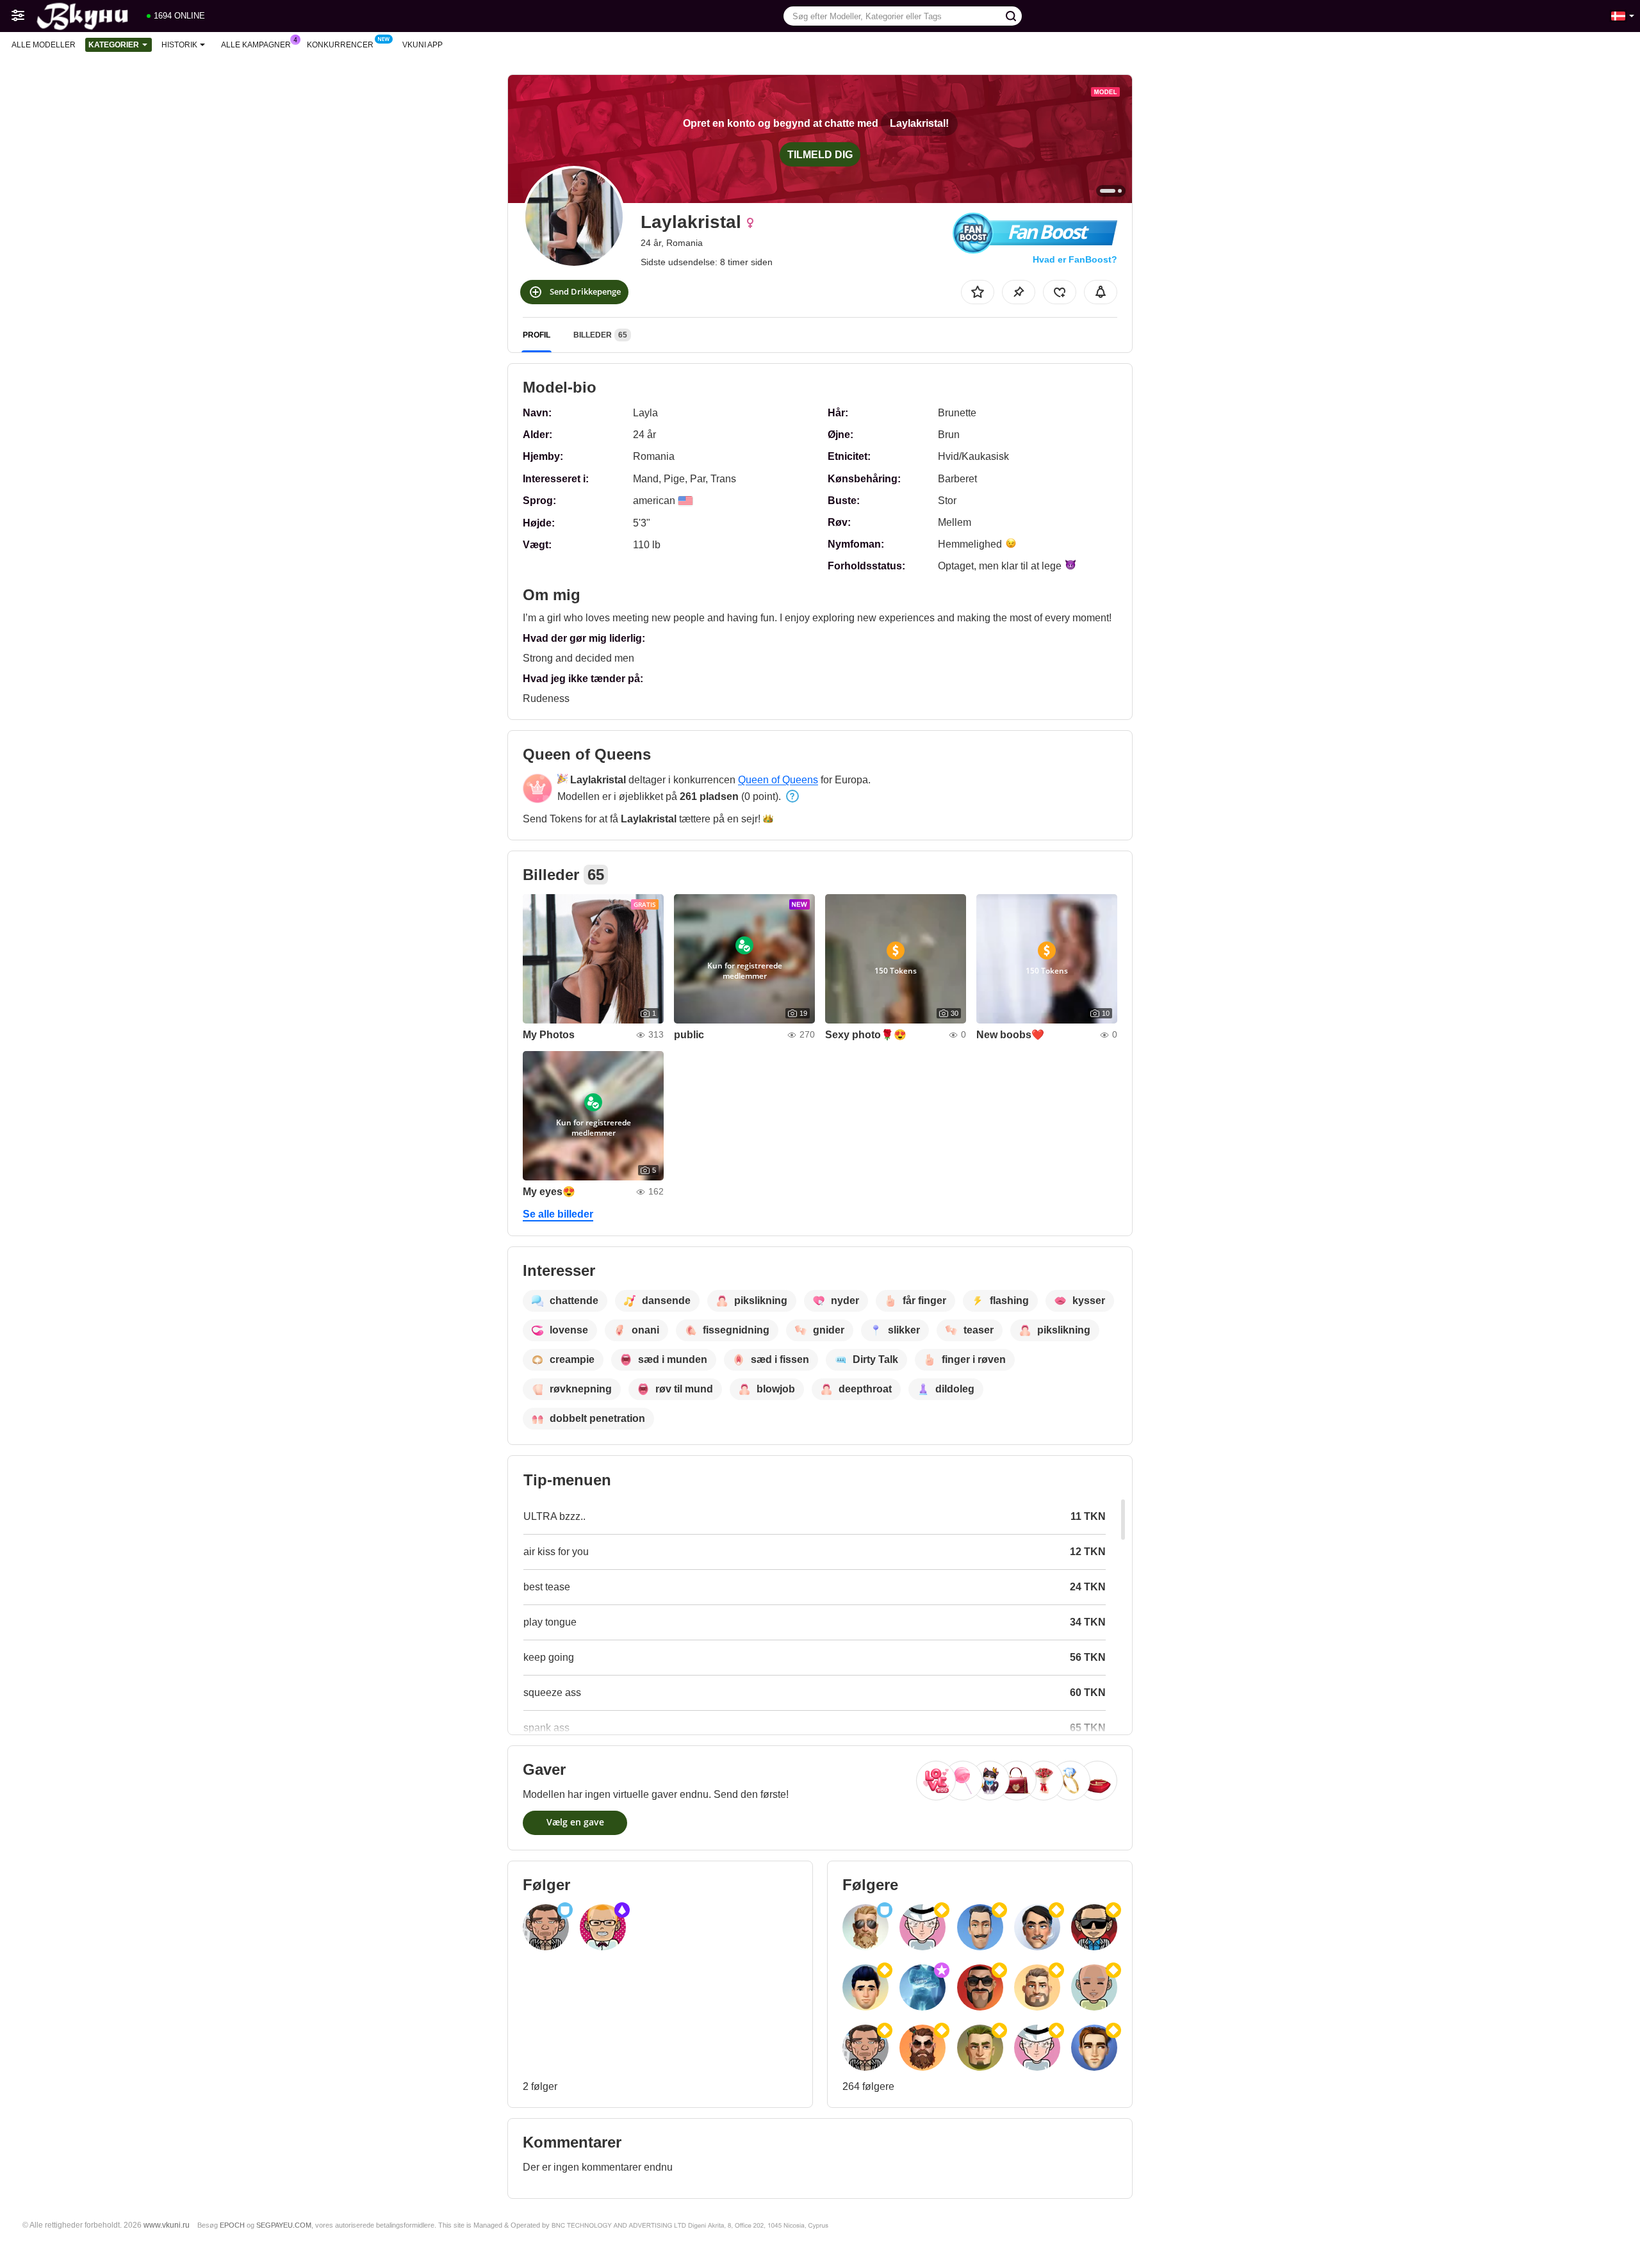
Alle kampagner (256, 45)
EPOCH (232, 2225)
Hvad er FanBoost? (1075, 259)
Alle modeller (44, 45)
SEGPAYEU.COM (284, 2225)
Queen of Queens (778, 780)
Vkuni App (422, 45)
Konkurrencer (340, 45)
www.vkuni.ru (167, 2225)
